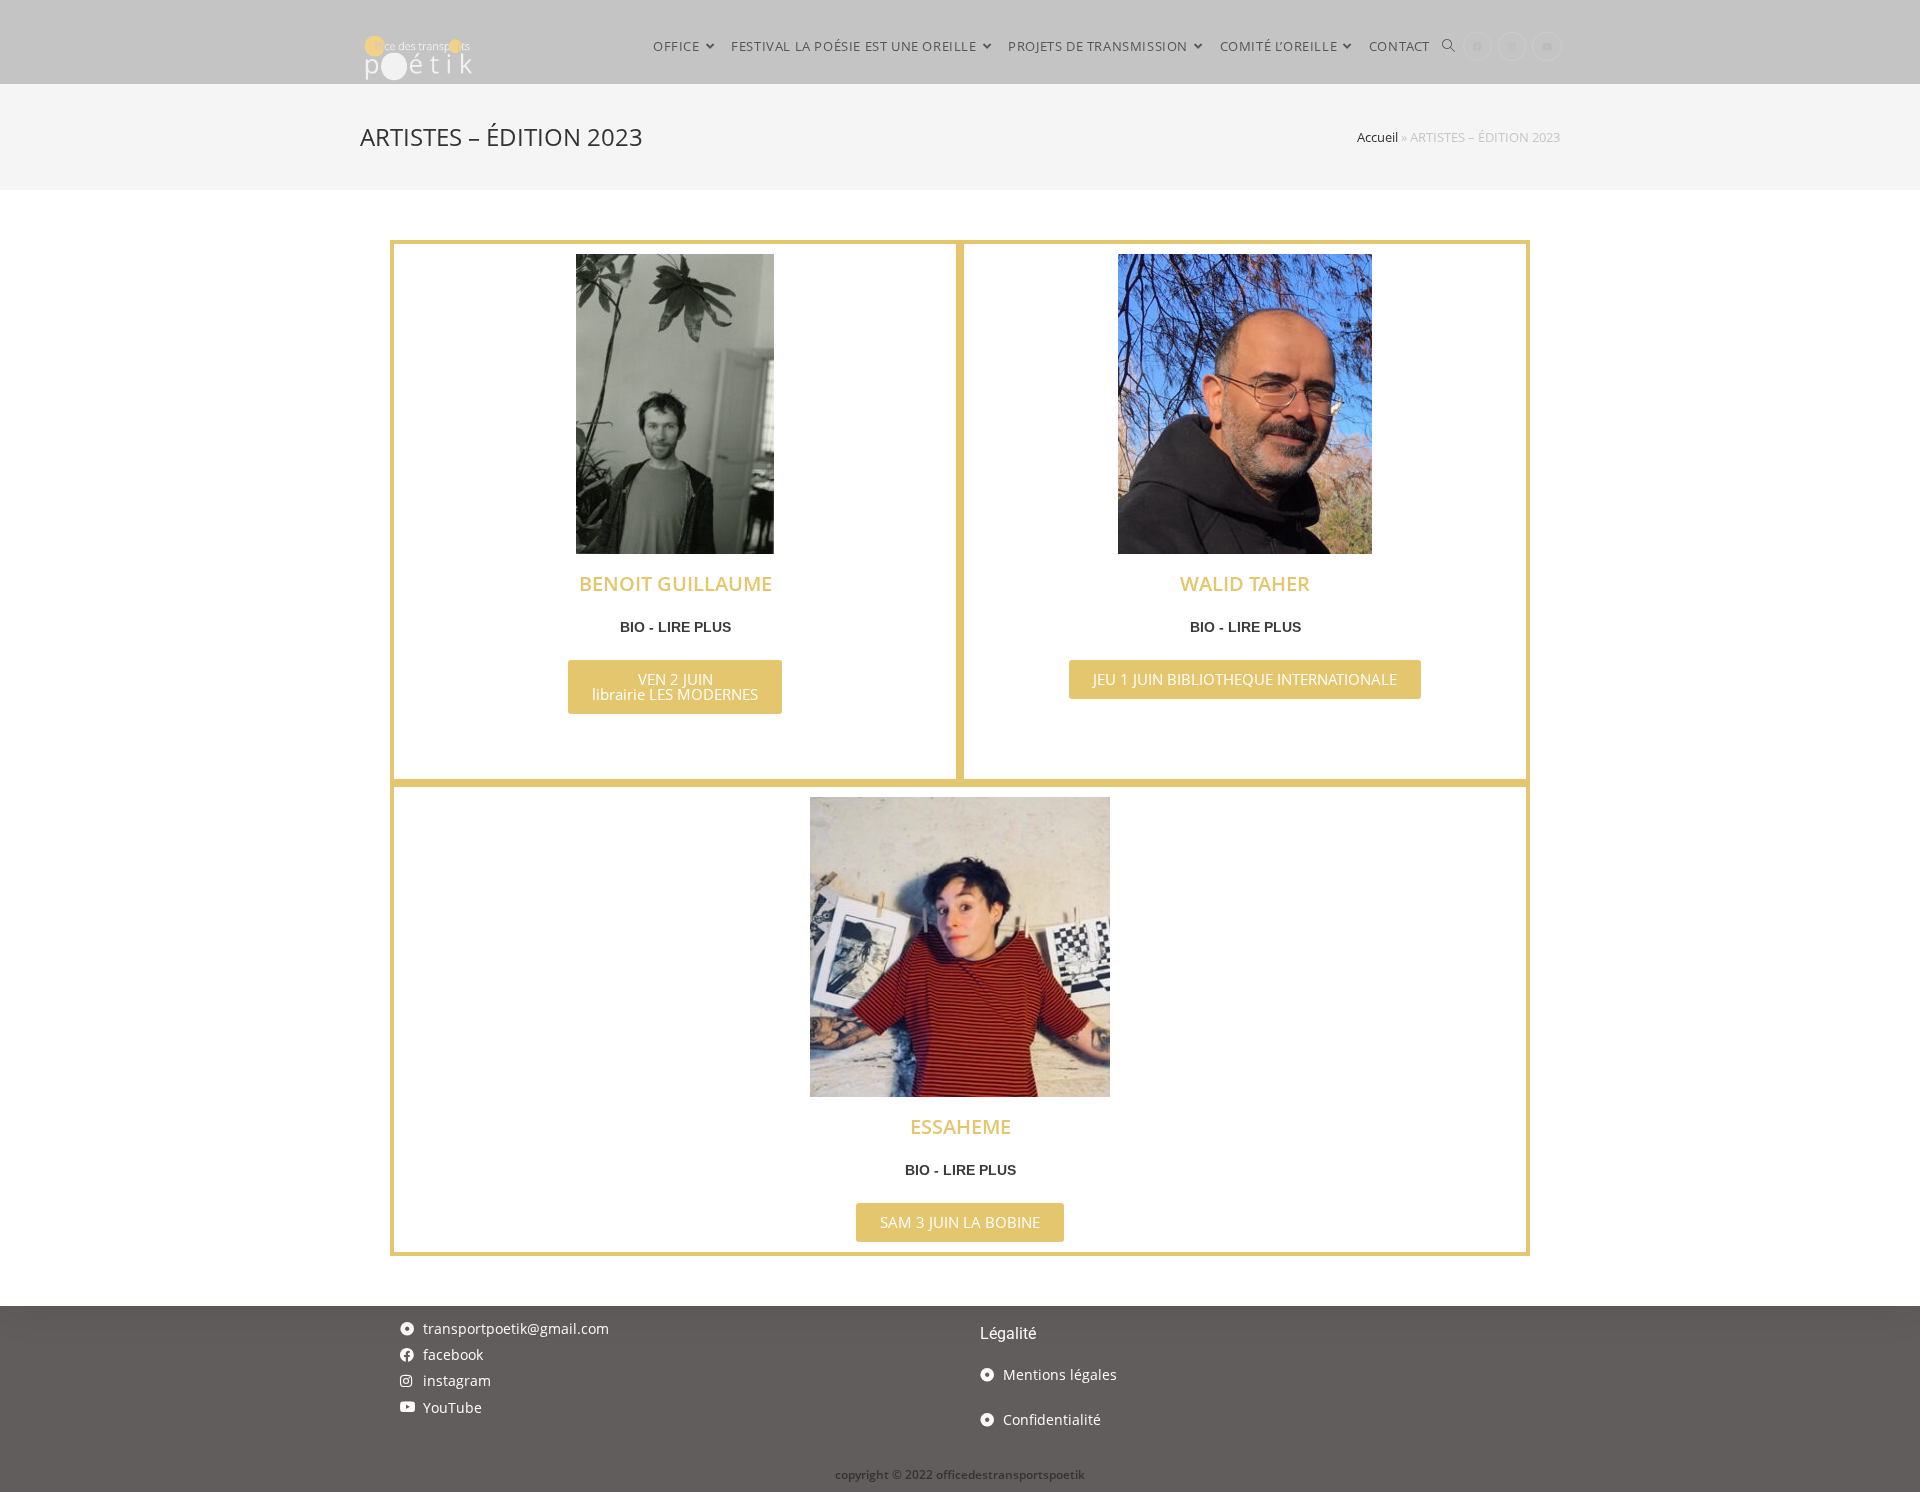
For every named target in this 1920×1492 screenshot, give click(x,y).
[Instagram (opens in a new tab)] (1512, 46)
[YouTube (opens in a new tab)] (1547, 46)
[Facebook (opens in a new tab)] (1477, 46)
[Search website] (1448, 46)
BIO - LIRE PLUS (675, 627)
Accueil (1377, 137)
